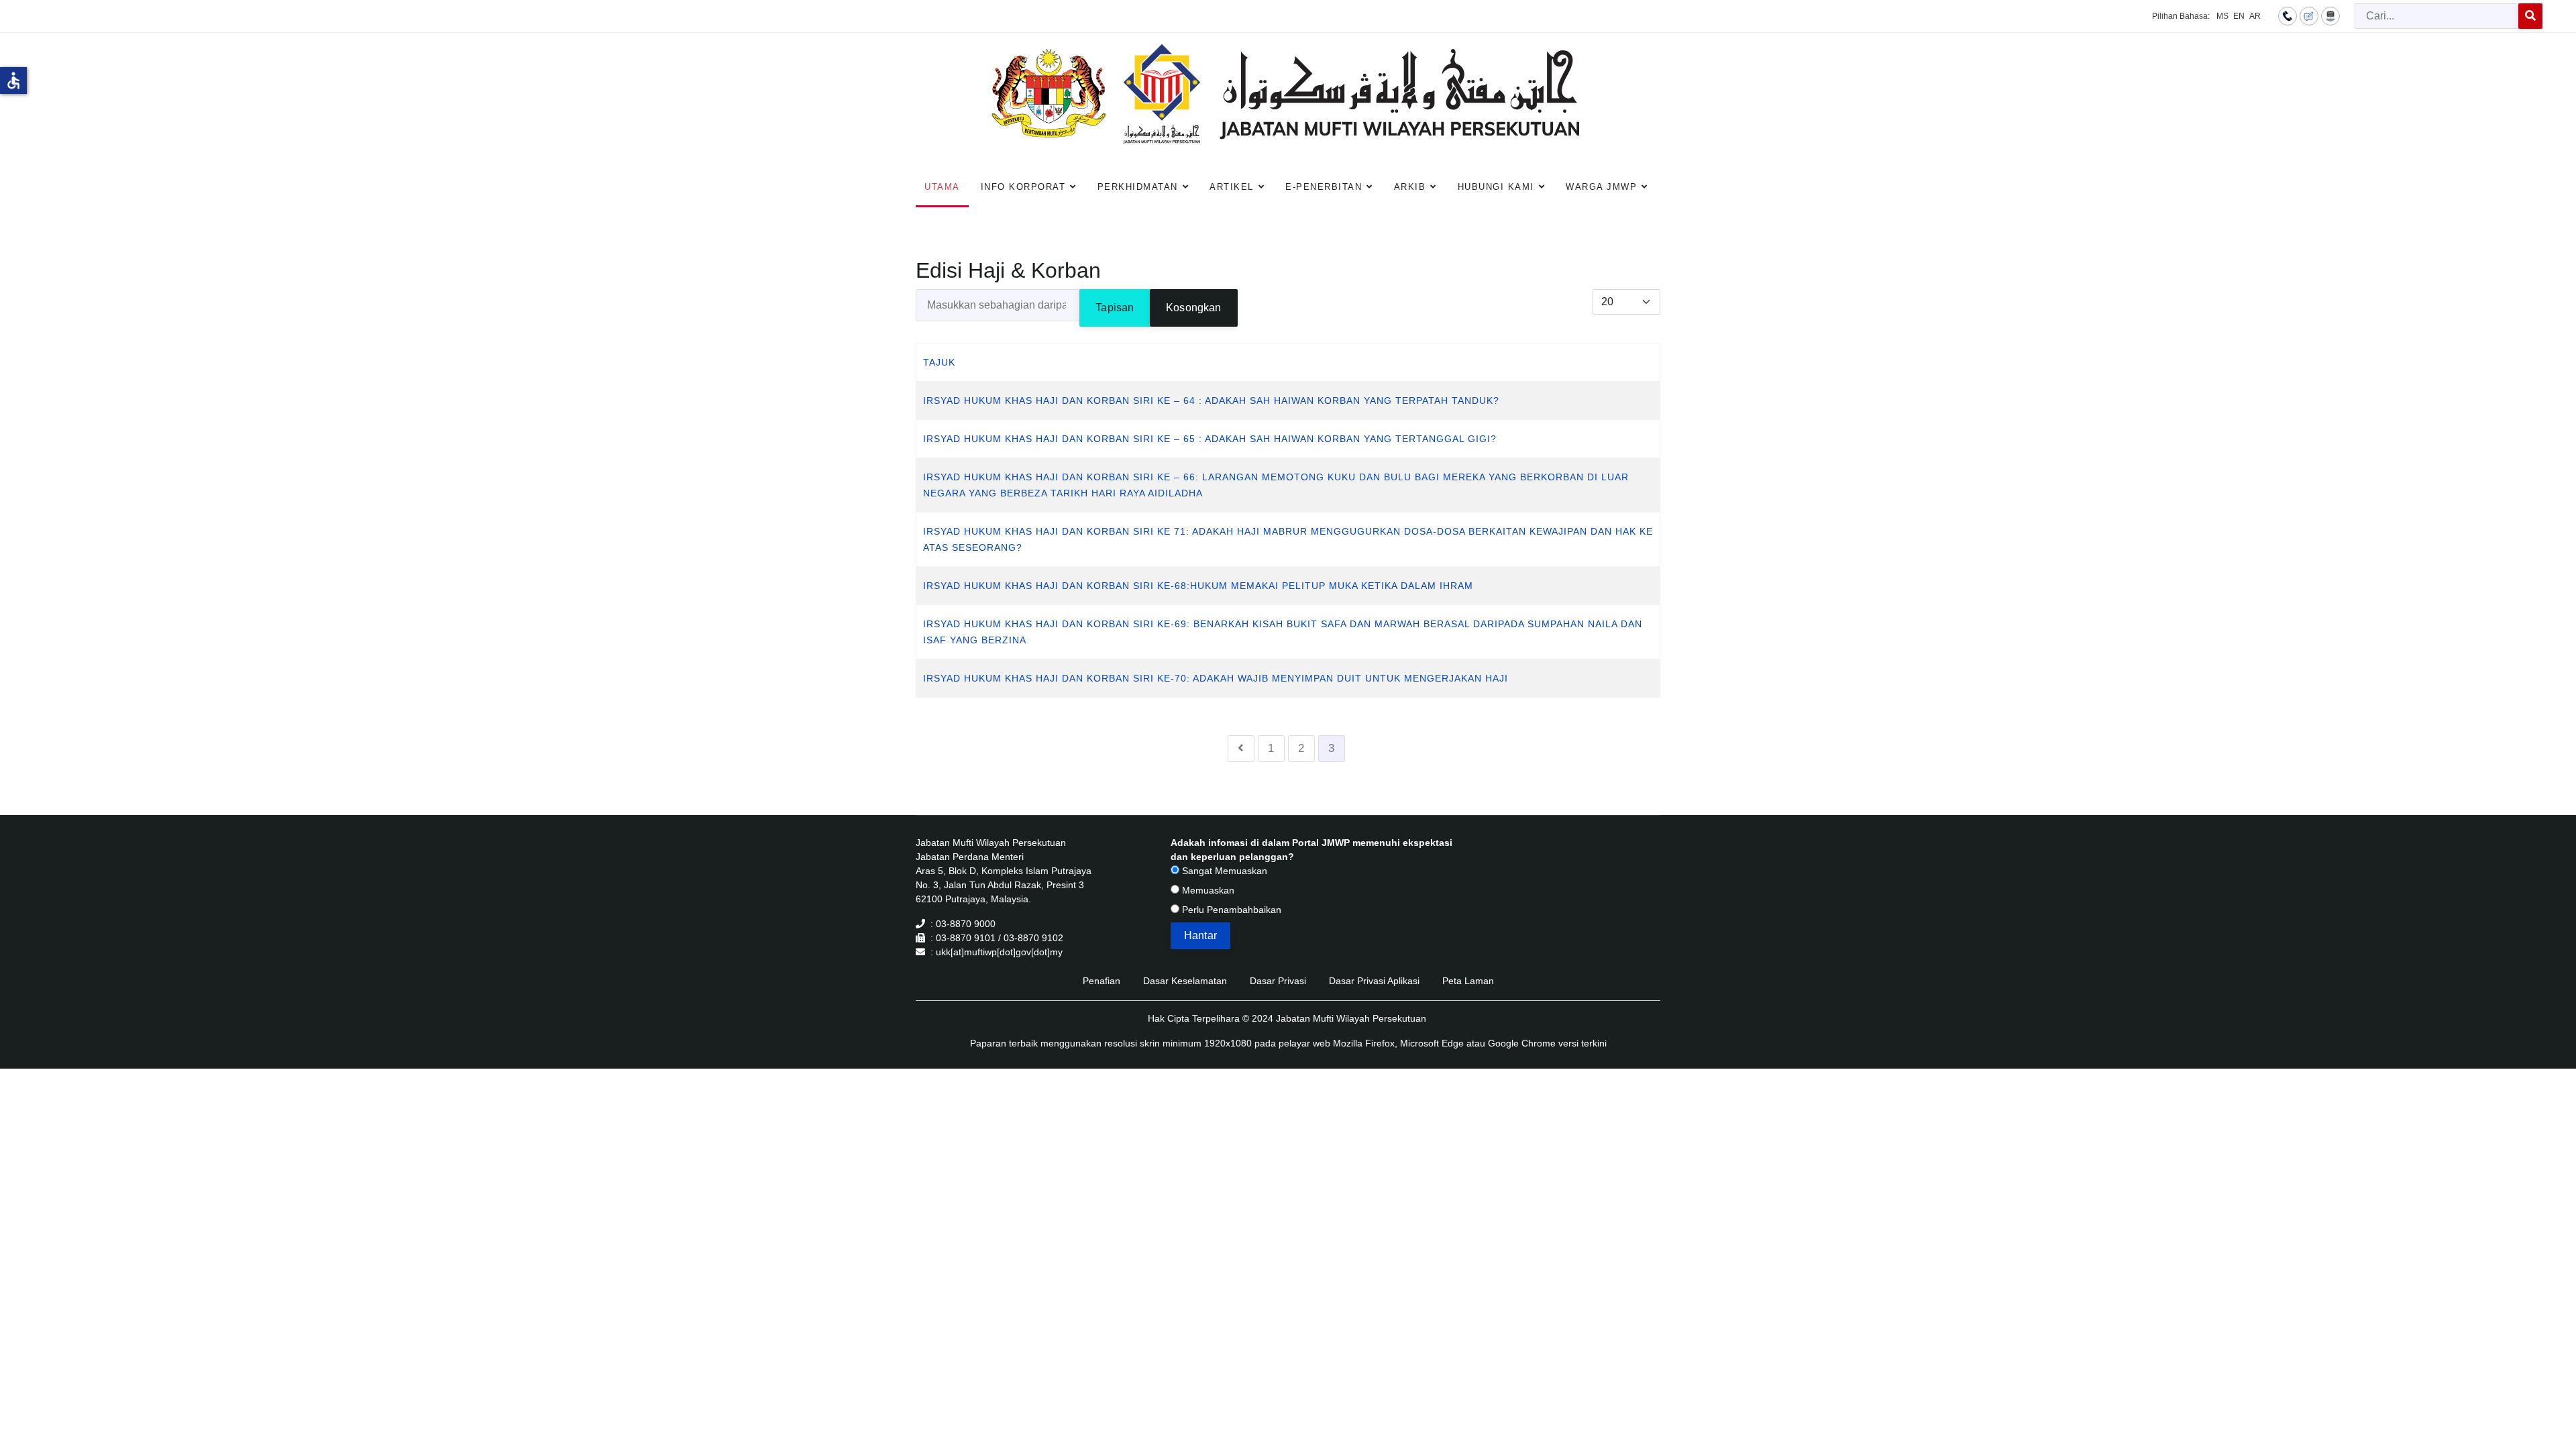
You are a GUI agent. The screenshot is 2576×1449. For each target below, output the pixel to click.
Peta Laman (1468, 981)
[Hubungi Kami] (2288, 15)
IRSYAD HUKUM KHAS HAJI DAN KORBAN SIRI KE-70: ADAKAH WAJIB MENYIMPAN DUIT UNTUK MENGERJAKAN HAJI (1216, 678)
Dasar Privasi (1278, 981)
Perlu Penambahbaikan (1230, 910)
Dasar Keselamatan (1185, 981)
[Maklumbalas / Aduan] (2309, 15)
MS (2222, 16)
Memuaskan (1207, 890)
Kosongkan (1193, 308)
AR (2255, 16)
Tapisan (1115, 308)
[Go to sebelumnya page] (1241, 749)
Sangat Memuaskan (1223, 871)
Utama (942, 187)
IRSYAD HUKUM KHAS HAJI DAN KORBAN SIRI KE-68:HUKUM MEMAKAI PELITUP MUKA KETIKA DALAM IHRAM (1198, 586)
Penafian (1102, 981)
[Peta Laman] (2330, 15)
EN (2239, 16)
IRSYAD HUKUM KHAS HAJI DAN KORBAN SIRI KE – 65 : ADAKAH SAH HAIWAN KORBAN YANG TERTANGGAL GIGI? (1210, 439)
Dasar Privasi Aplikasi (1374, 981)
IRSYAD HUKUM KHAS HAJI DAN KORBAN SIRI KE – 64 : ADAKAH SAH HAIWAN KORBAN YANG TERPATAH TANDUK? (1211, 400)
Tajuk (939, 362)
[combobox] (2437, 16)
